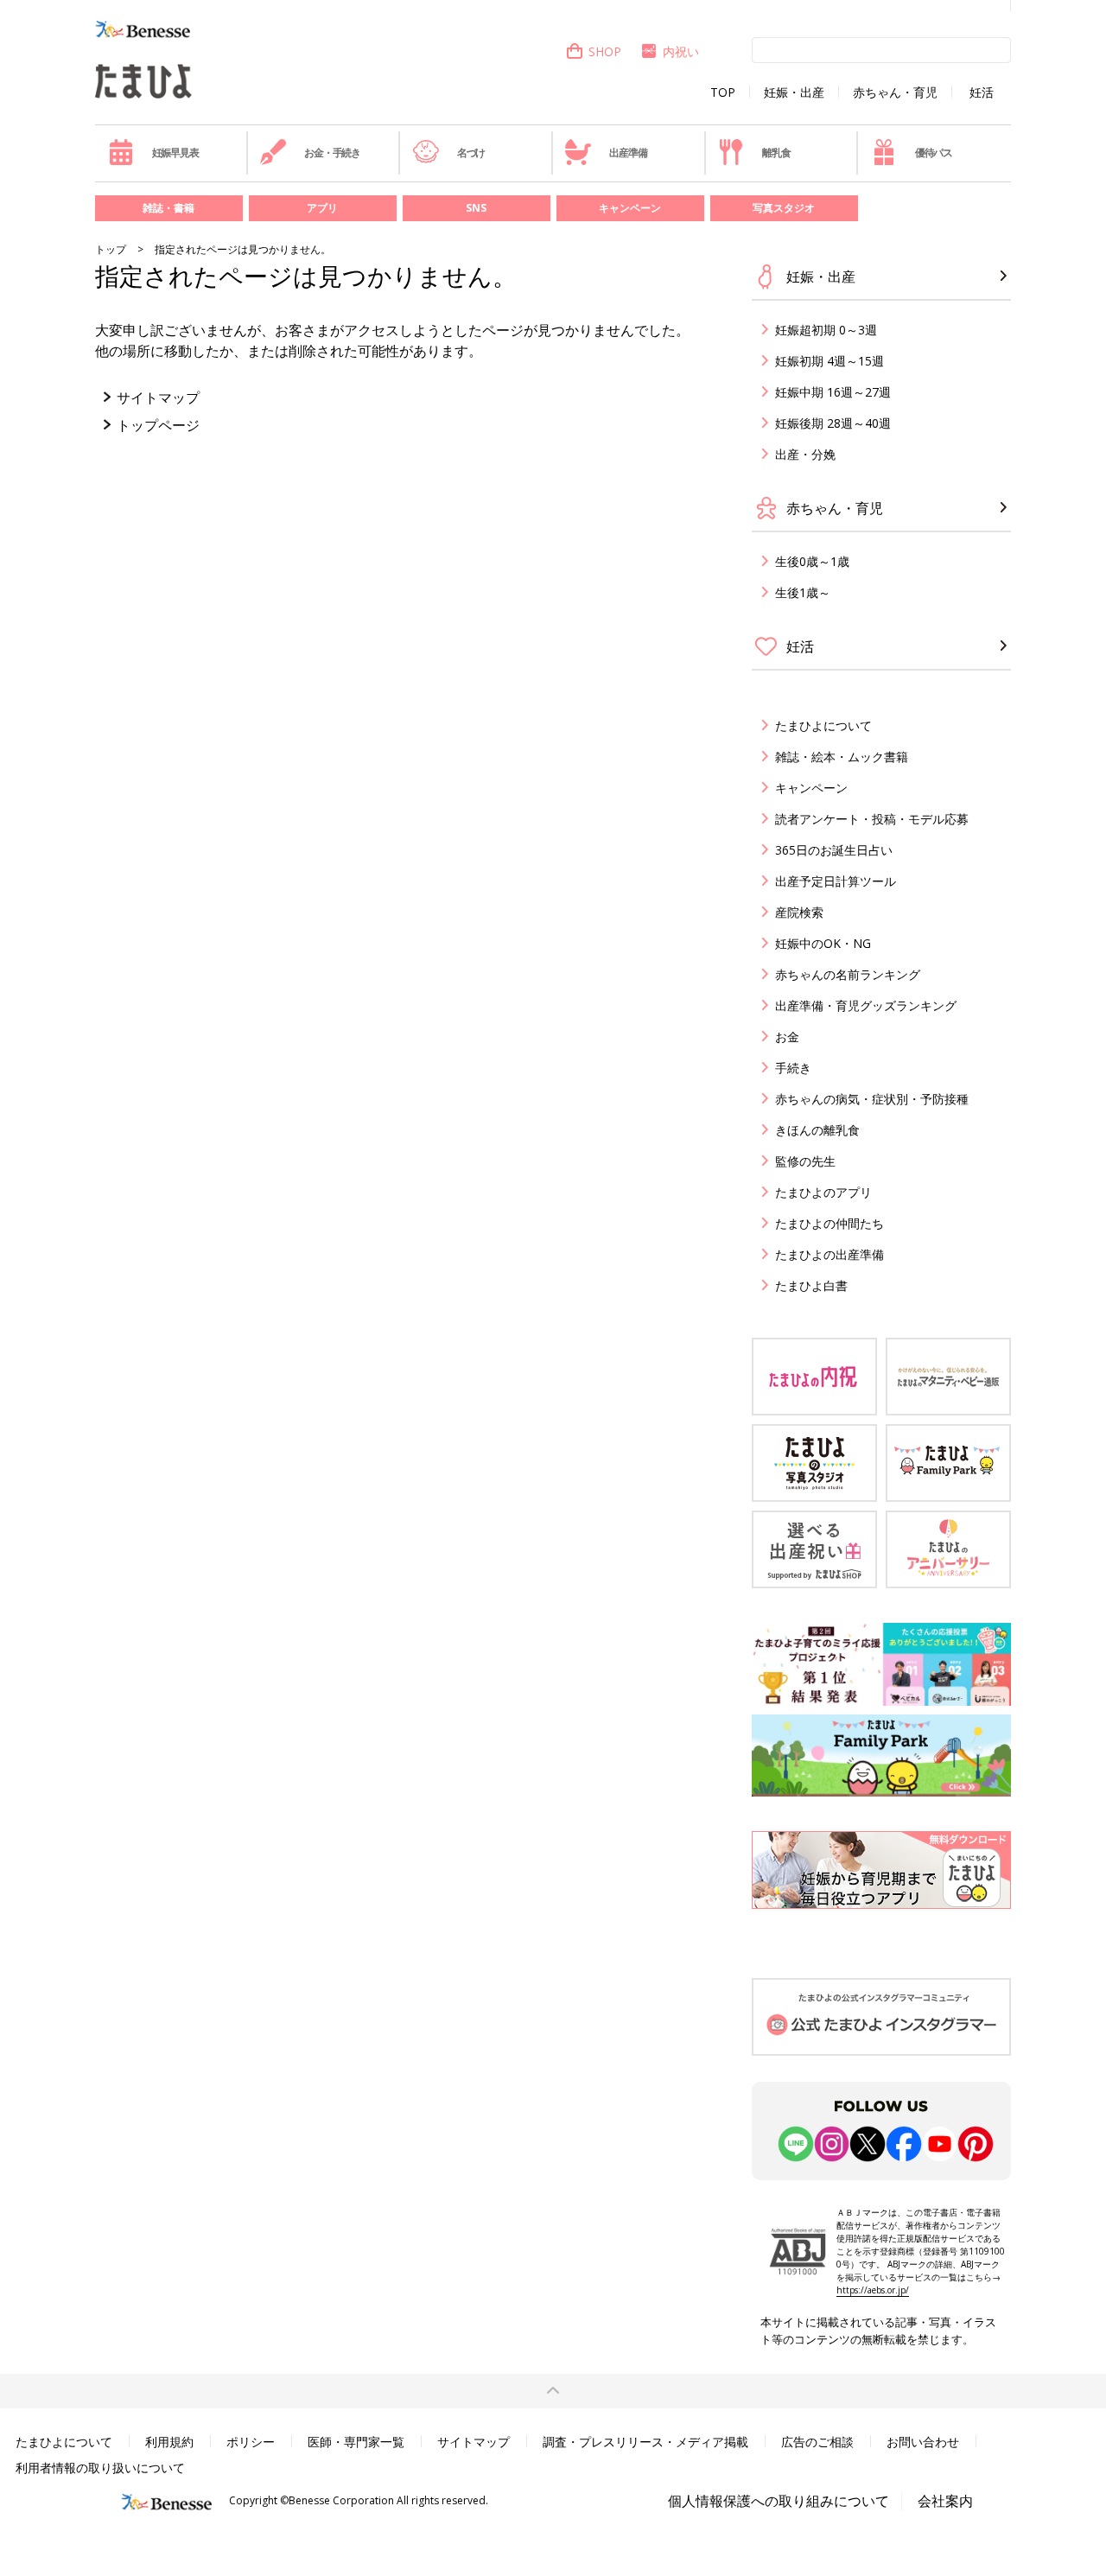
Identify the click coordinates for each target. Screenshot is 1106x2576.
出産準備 (628, 153)
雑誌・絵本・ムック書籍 (842, 757)
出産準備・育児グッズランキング (866, 1005)
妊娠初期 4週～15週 (829, 361)
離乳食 (776, 153)
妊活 (982, 92)
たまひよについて (823, 725)
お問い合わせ (923, 2442)
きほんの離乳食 (817, 1130)
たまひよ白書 (811, 1285)
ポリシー (251, 2442)
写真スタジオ (784, 208)
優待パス (934, 153)
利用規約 (169, 2442)
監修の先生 (805, 1161)
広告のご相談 (817, 2442)
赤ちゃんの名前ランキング (848, 974)
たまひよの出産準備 (829, 1254)
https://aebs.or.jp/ (873, 2290)
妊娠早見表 (175, 153)
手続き (793, 1068)
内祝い (681, 51)
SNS (476, 208)
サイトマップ (158, 398)
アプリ (322, 208)
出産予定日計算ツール (836, 881)
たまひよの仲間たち (829, 1223)
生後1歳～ (803, 592)
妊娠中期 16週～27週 (833, 392)
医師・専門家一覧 (356, 2442)
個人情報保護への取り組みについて (779, 2501)
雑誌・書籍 (168, 208)
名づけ (471, 153)
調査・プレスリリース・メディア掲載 (645, 2442)
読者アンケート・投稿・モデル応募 (872, 819)
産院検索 (799, 912)
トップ (111, 249)
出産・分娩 (805, 454)
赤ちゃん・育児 (895, 92)
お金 (787, 1037)
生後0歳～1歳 (812, 561)
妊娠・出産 (794, 92)
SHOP (605, 51)
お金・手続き (332, 153)
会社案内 (945, 2501)
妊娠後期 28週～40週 (833, 423)
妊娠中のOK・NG (823, 943)
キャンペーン (630, 208)
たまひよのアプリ (823, 1192)
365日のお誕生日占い (834, 850)
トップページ (158, 425)
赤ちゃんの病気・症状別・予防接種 (872, 1099)
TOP (723, 92)
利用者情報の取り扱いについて (100, 2468)
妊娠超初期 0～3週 (826, 330)
